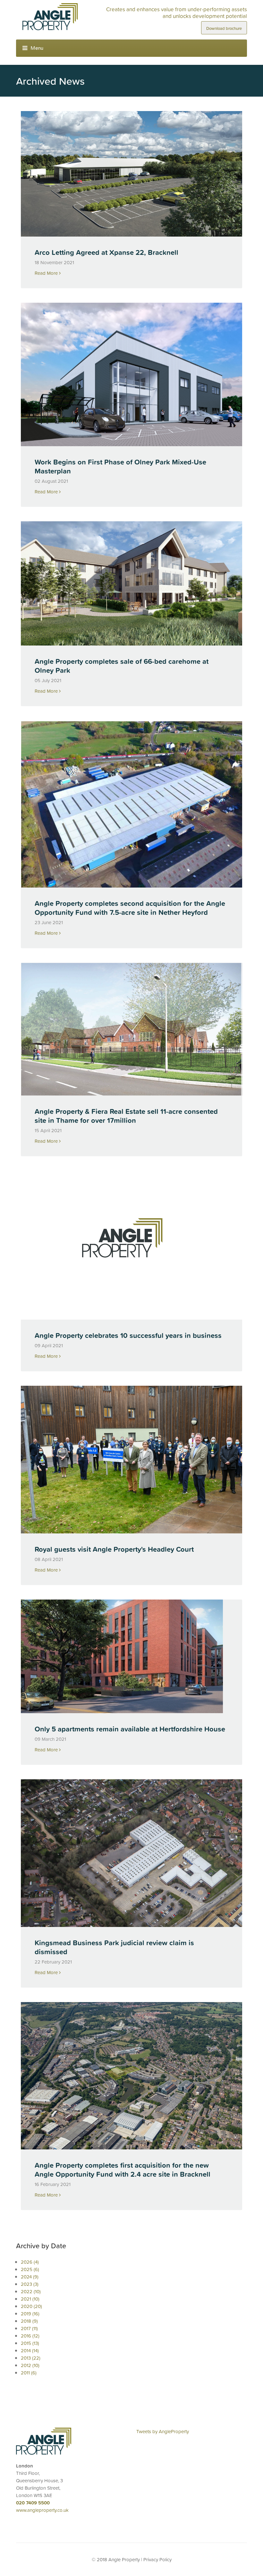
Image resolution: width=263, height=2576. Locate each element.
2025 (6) (30, 2269)
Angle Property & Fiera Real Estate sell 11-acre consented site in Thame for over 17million (126, 1116)
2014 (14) (30, 2350)
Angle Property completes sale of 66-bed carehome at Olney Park (122, 666)
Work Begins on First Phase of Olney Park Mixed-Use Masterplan (120, 467)
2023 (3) (30, 2284)
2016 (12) (30, 2336)
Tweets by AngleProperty (163, 2431)
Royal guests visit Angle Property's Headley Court (114, 1549)
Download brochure (224, 28)
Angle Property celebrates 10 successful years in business (128, 1336)
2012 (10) (30, 2365)
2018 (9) (29, 2321)
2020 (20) (31, 2306)
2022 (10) (31, 2291)
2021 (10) (30, 2299)
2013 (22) (31, 2358)
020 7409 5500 (33, 2503)
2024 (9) (30, 2277)
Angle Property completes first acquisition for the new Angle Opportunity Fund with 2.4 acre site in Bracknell (123, 2170)
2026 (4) (30, 2262)
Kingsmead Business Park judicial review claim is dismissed (114, 1947)
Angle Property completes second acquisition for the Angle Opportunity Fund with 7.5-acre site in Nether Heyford (130, 908)
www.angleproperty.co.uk (42, 2510)
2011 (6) (29, 2373)
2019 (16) (30, 2314)
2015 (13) (30, 2343)
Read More (47, 273)
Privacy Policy (157, 2559)
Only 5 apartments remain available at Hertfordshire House (130, 1729)
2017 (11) (29, 2328)
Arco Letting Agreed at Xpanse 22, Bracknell (106, 252)
